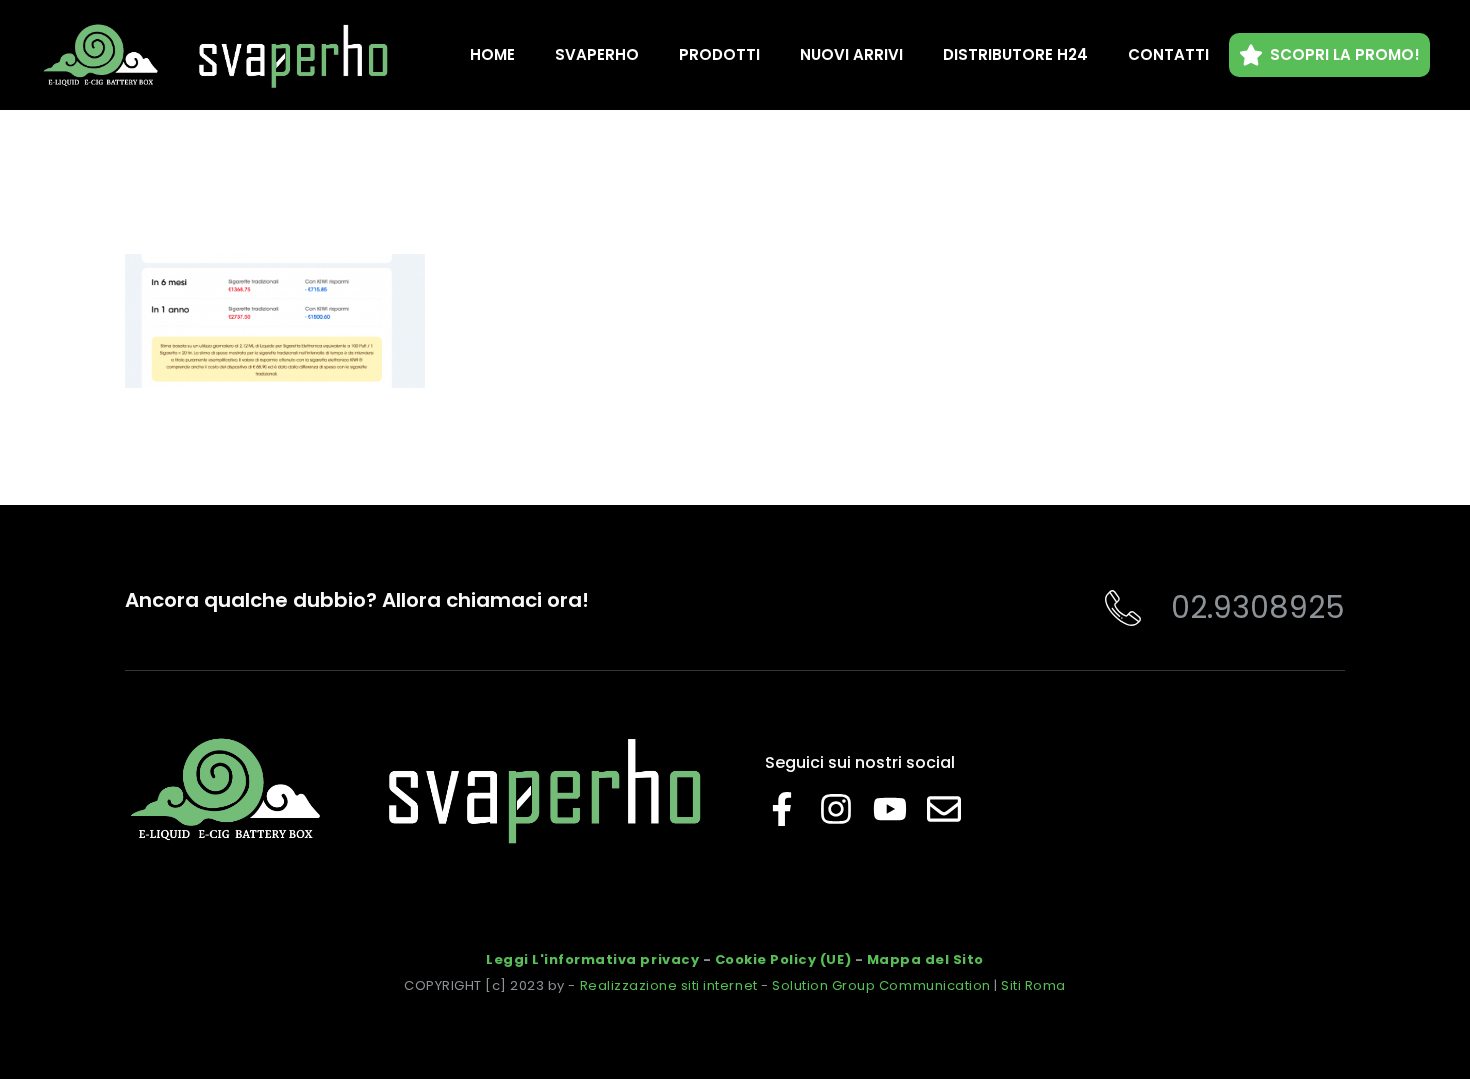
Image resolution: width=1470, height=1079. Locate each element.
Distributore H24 (1015, 54)
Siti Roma (1033, 985)
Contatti (1168, 54)
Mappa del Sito (925, 959)
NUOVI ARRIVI (851, 54)
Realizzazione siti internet (669, 985)
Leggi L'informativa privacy (592, 959)
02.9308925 (1258, 607)
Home (492, 54)
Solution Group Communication (881, 985)
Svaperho (597, 54)
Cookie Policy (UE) (783, 959)
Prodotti (719, 54)
